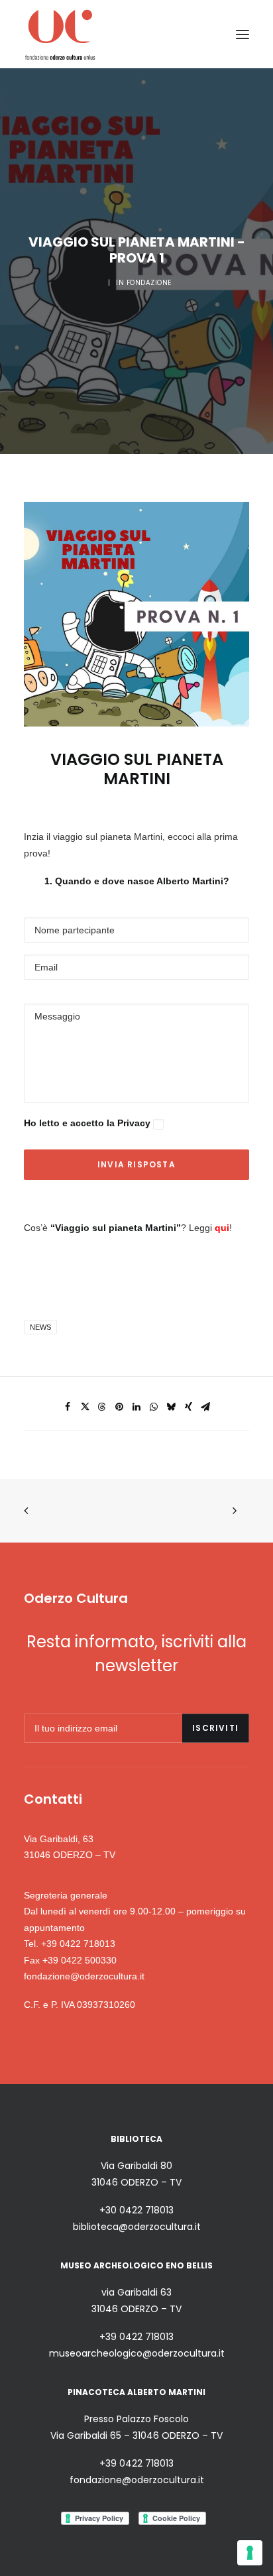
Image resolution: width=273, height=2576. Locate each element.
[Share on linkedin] (136, 1407)
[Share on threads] (102, 1407)
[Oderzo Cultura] (60, 34)
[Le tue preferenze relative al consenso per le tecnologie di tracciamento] (250, 2553)
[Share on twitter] (85, 1407)
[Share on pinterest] (119, 1407)
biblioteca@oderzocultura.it (137, 2227)
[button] (243, 34)
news (40, 1327)
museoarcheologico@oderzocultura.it (137, 2353)
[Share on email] (205, 1407)
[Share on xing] (188, 1407)
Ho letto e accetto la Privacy (88, 1123)
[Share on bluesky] (171, 1407)
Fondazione (149, 283)
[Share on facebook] (68, 1407)
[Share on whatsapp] (154, 1407)
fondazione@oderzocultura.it (84, 1976)
